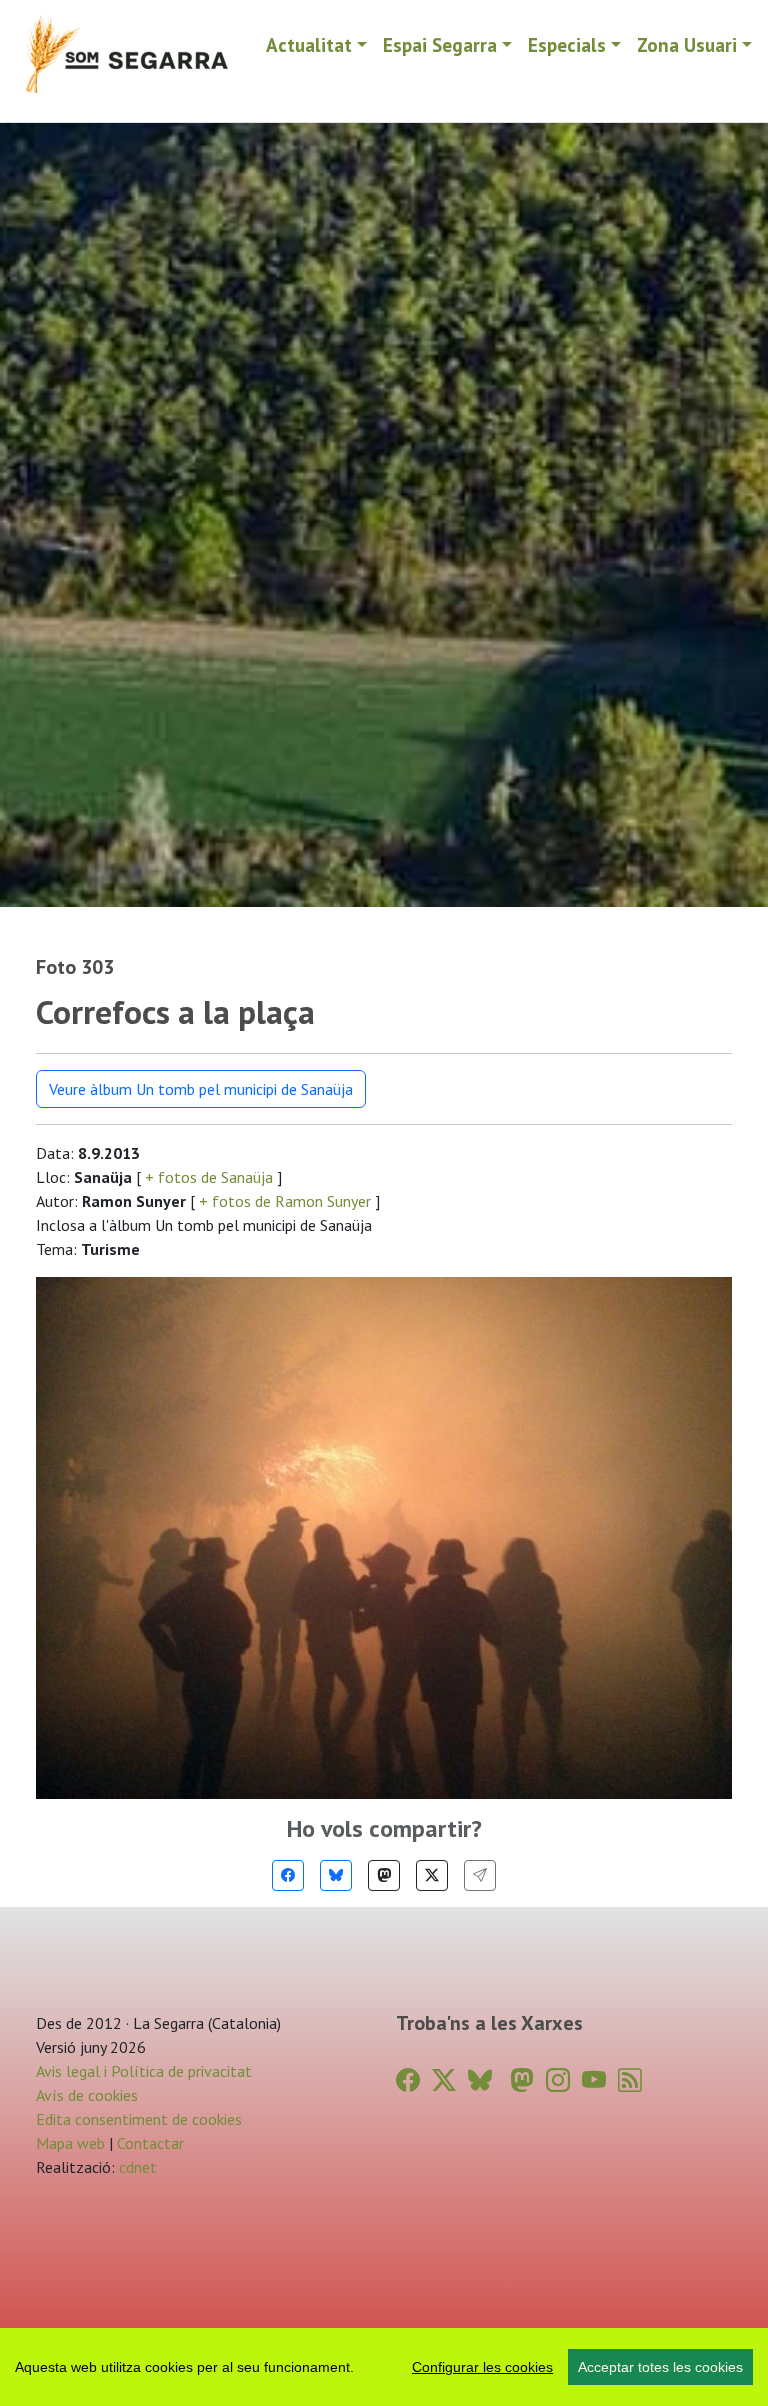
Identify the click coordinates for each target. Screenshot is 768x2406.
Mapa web (70, 2143)
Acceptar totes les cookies (660, 2367)
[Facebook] (288, 1875)
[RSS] (630, 2080)
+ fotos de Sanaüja (209, 1177)
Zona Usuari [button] (687, 44)
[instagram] (558, 2080)
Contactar (150, 2143)
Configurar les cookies (482, 2367)
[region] (384, 2367)
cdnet (136, 2167)
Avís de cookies (87, 2095)
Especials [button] (567, 44)
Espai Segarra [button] (440, 44)
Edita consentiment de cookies (139, 2119)
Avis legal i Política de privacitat (144, 2071)
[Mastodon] (384, 1875)
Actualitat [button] (309, 44)
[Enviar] (480, 1875)
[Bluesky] (336, 1875)
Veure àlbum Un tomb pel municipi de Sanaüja (201, 1089)
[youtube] (594, 2080)
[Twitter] (432, 1875)
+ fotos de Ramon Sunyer (285, 1201)
